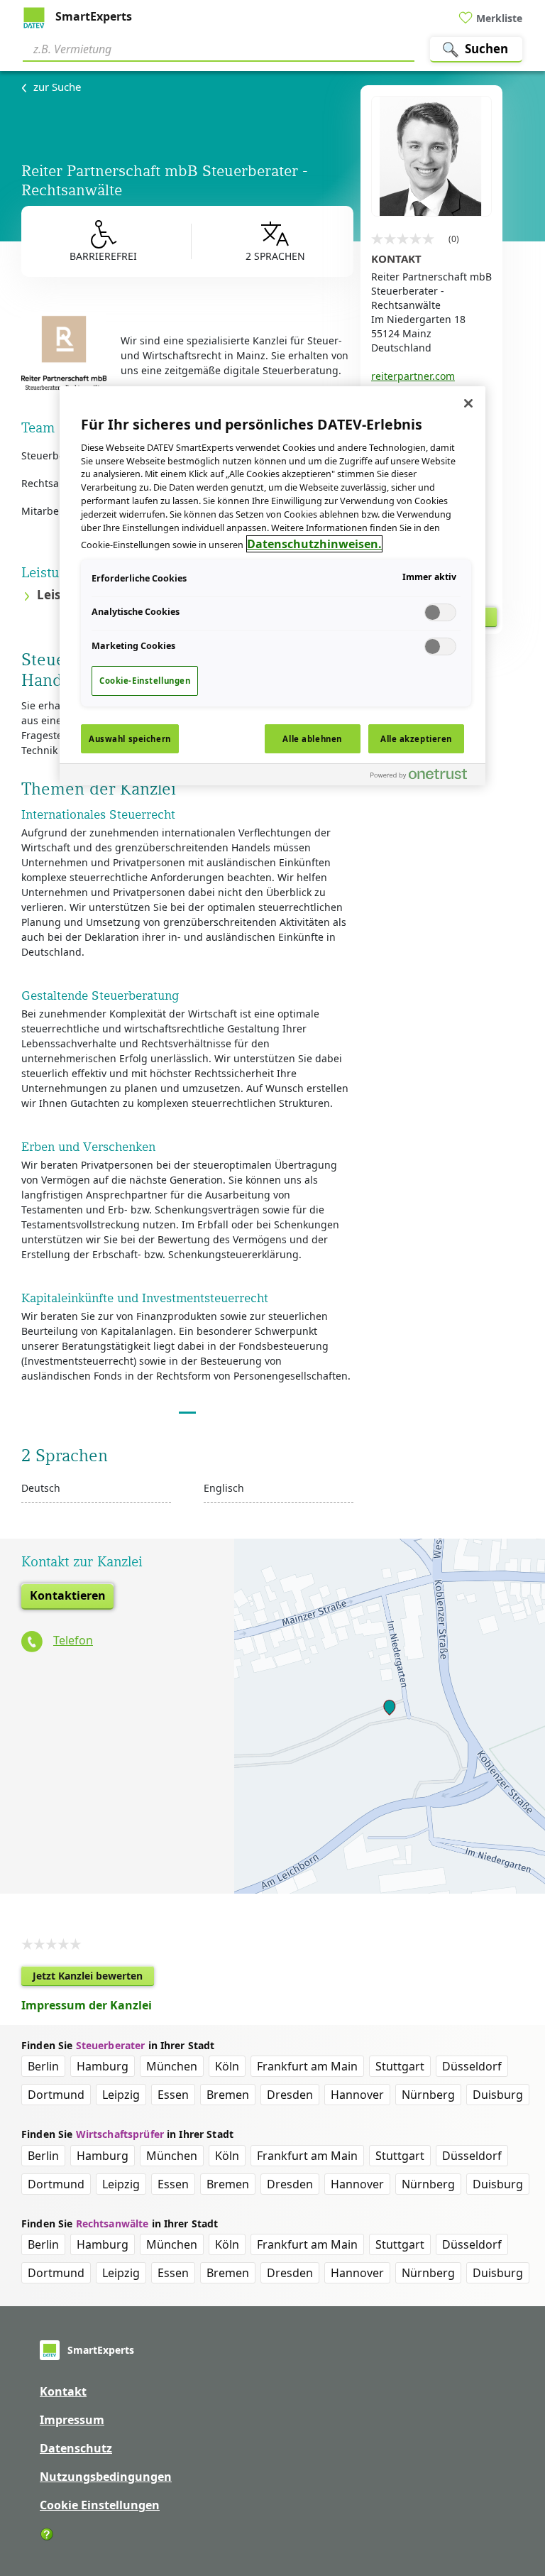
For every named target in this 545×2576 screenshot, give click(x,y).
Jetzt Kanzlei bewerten (93, 1977)
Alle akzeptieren (416, 739)
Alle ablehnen (312, 739)
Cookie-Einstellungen (145, 681)
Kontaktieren (68, 1595)
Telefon (73, 1640)
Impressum (72, 2420)
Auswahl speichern (130, 739)
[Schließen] (468, 403)
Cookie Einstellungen (100, 2505)
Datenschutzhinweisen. (314, 544)
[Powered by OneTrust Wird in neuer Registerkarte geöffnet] (424, 776)
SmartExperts (92, 16)
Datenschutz (76, 2448)
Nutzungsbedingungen (106, 2477)
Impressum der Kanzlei (87, 2005)
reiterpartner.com (413, 376)
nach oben (510, 2474)
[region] (272, 586)
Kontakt (63, 2391)
